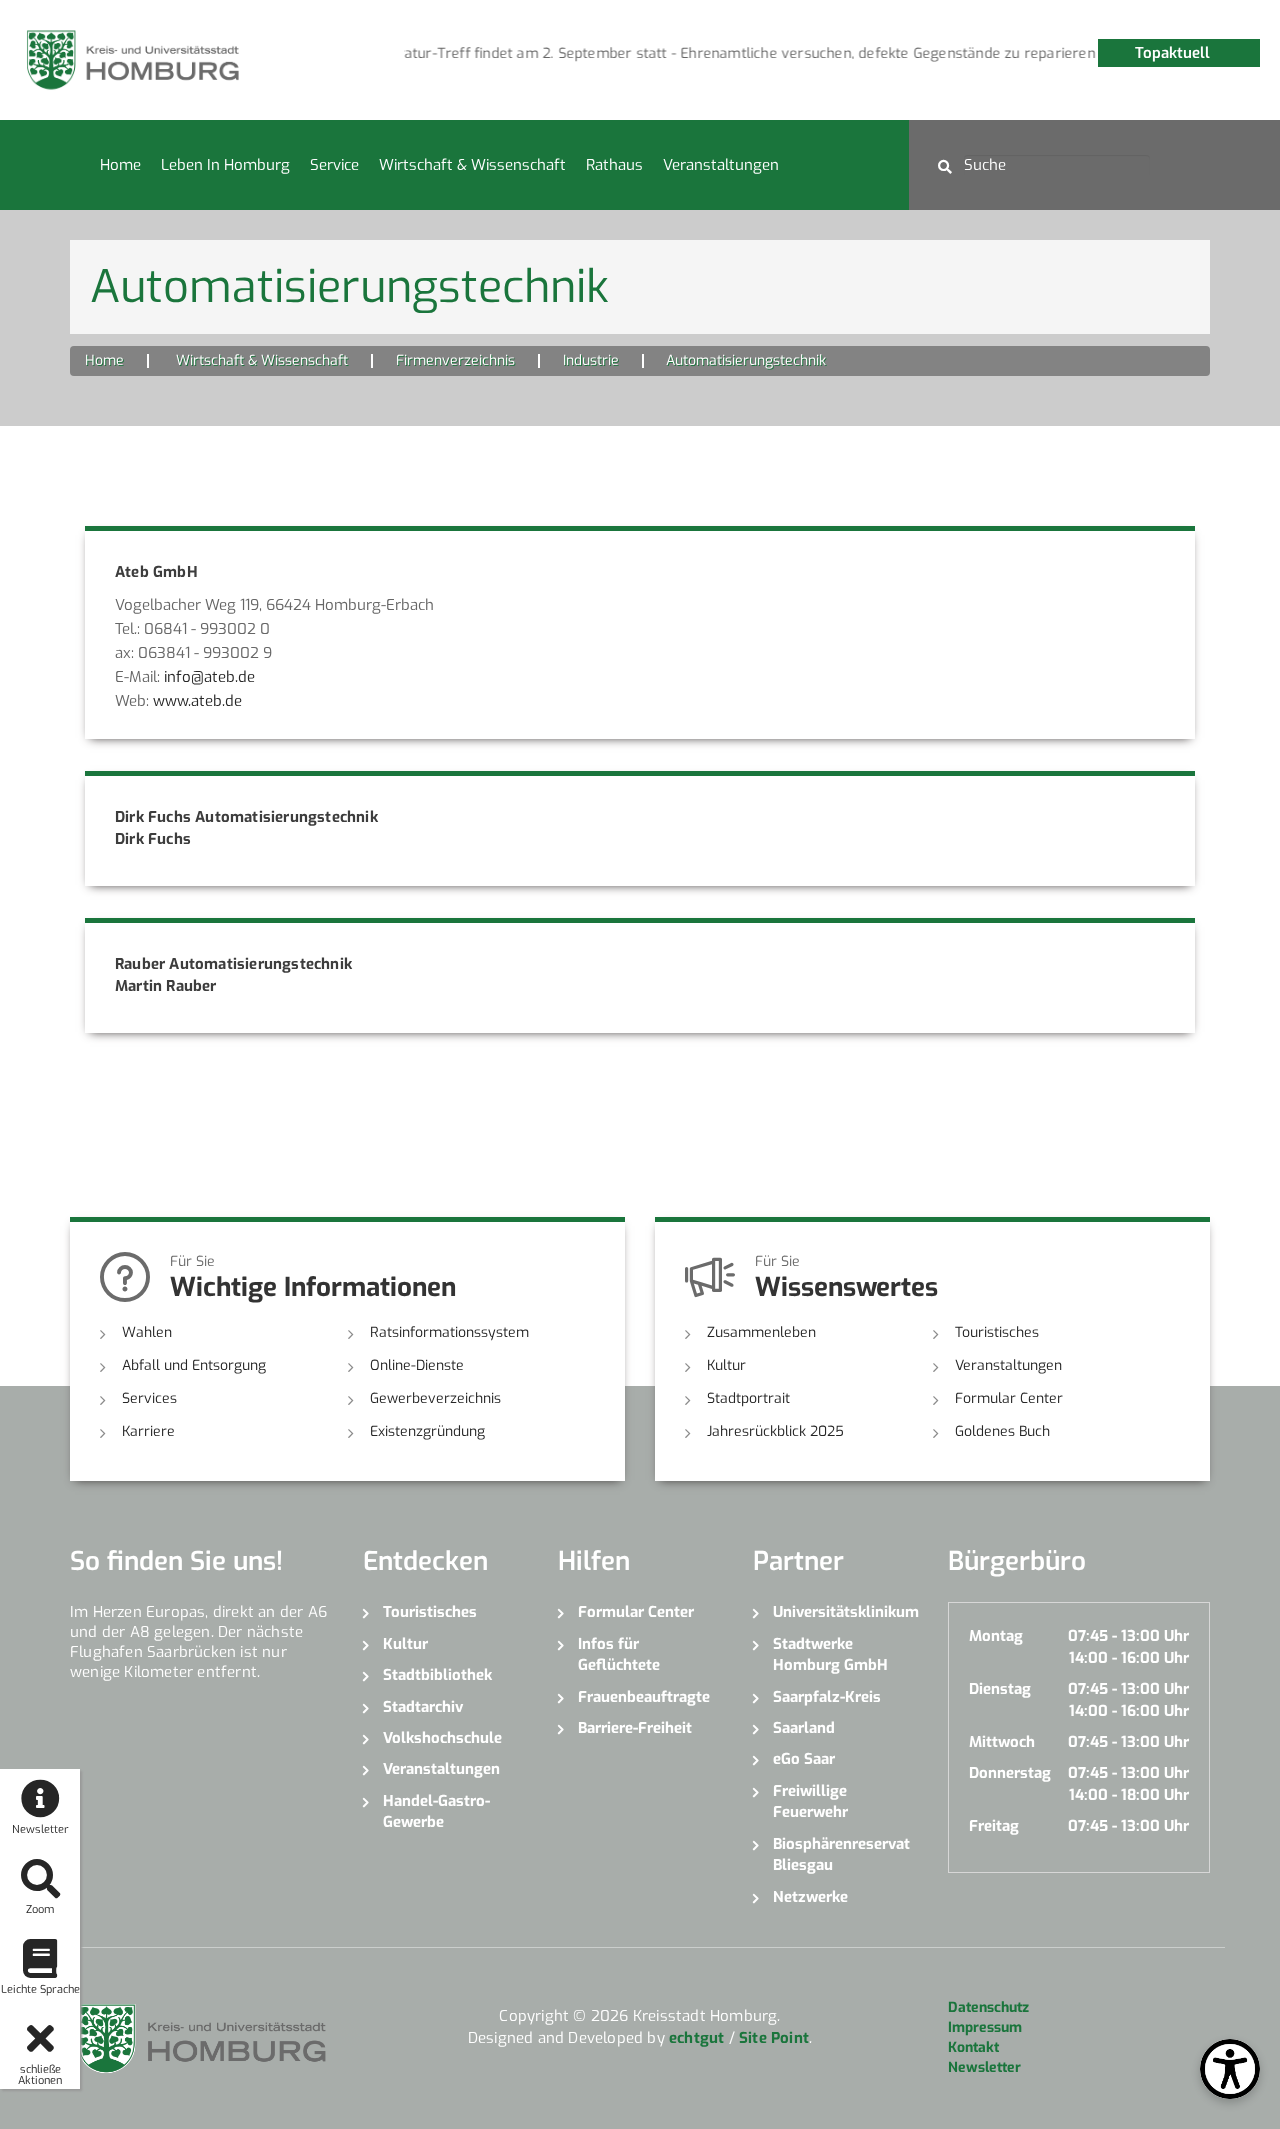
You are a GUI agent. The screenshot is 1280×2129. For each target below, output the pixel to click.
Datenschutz (988, 2007)
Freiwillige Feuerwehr (810, 1801)
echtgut (696, 2038)
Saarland (804, 1728)
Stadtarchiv (423, 1707)
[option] (733, 54)
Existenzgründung (427, 1431)
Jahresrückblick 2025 (775, 1431)
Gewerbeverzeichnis (435, 1398)
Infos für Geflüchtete (619, 1654)
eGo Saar (804, 1759)
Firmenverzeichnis (455, 360)
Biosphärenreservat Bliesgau (841, 1854)
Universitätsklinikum (845, 1612)
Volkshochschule (442, 1738)
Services (149, 1398)
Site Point (774, 2038)
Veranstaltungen (721, 165)
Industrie (591, 360)
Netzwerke (810, 1897)
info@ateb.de (209, 677)
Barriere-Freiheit (635, 1728)
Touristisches (997, 1332)
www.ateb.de (197, 701)
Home (120, 165)
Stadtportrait (748, 1398)
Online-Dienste (417, 1365)
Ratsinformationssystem (449, 1332)
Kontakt (973, 2047)
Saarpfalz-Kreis (827, 1697)
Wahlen (147, 1332)
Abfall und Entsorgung (194, 1365)
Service (334, 165)
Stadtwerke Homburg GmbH (830, 1654)
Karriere (148, 1431)
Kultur (726, 1365)
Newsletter (984, 2067)
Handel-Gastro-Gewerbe (436, 1811)
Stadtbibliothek (437, 1675)
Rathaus (614, 165)
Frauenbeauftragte (644, 1697)
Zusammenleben (761, 1332)
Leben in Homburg (225, 165)
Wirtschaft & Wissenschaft (472, 165)
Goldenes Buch (1002, 1431)
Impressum (985, 2027)
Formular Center (1009, 1398)
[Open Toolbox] (1230, 2069)
